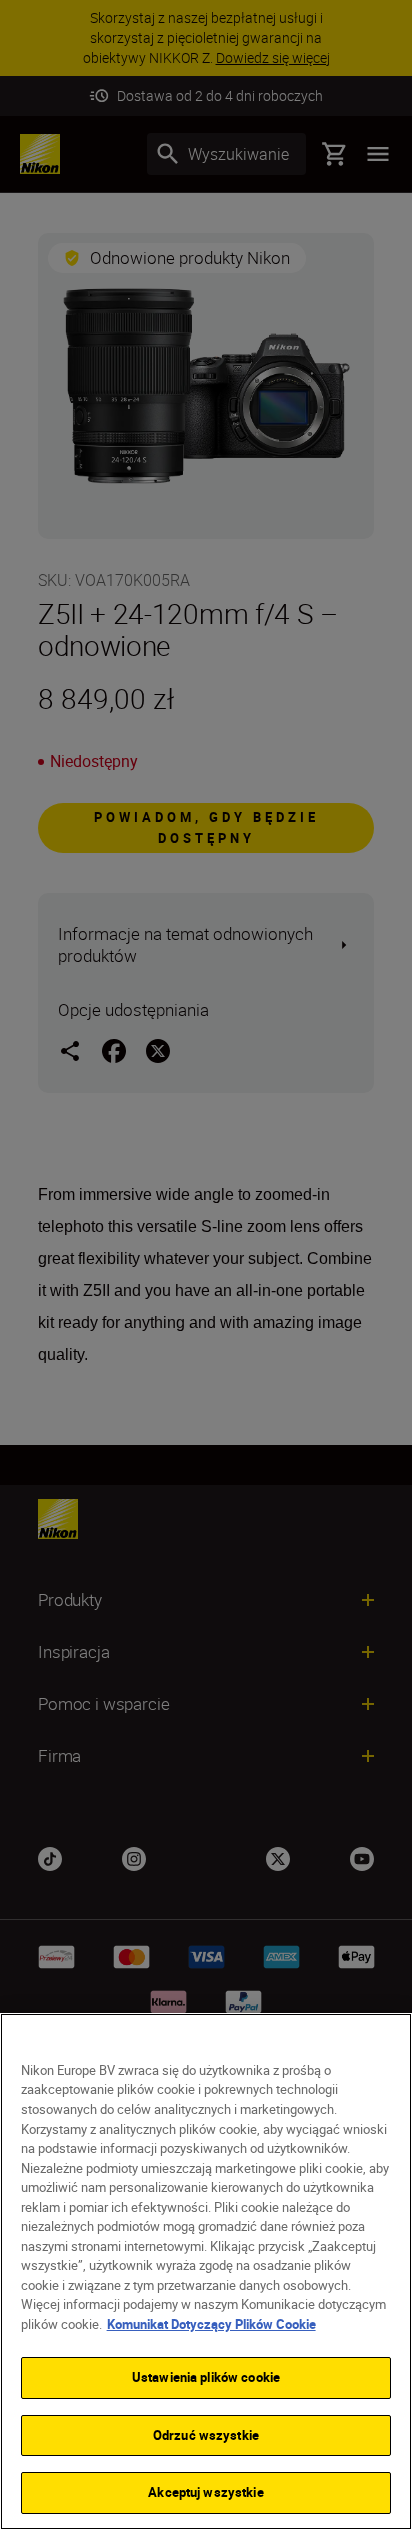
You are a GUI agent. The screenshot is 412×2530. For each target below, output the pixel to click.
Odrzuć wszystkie (206, 2435)
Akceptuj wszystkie (205, 2492)
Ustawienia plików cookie (206, 2377)
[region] (206, 2271)
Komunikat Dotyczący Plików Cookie (211, 2324)
